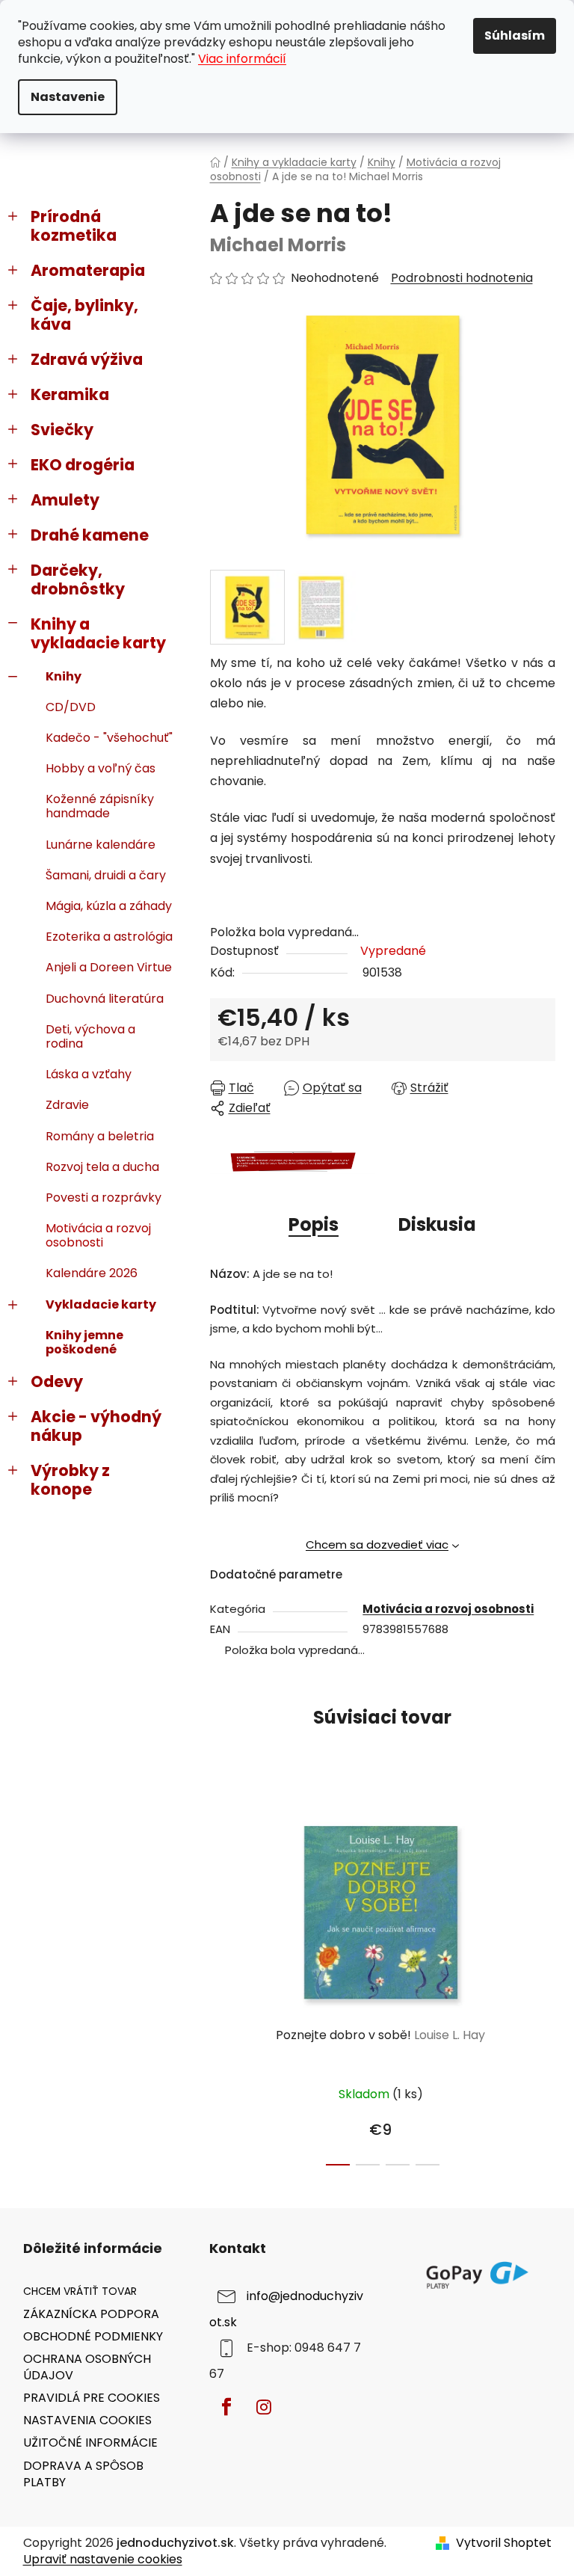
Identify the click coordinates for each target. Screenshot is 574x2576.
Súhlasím (515, 36)
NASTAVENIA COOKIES (87, 2420)
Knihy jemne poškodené (84, 1342)
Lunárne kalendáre (101, 845)
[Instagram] (264, 2407)
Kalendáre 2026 (92, 1273)
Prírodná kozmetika (74, 226)
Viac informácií (242, 59)
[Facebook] (226, 2407)
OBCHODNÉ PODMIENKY (93, 2336)
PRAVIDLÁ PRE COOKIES (92, 2398)
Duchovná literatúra (105, 999)
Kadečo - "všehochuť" (109, 738)
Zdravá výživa (87, 359)
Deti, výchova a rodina (90, 1036)
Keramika (70, 394)
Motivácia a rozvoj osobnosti (98, 1235)
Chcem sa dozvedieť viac (377, 1544)
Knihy (64, 676)
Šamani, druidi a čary (106, 875)
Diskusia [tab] (437, 1224)
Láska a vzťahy (89, 1074)
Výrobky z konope (70, 1480)
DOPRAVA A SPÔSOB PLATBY (83, 2474)
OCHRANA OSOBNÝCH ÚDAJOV (87, 2367)
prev (222, 1982)
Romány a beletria (100, 1136)
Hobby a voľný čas (101, 768)
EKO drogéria (83, 465)
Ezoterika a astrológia (109, 937)
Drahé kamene (90, 535)
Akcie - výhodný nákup (96, 1426)
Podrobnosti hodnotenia (462, 278)
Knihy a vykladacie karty (98, 633)
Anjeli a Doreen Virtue (109, 967)
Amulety (65, 500)
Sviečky (62, 430)
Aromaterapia (88, 270)
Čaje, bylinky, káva (84, 315)
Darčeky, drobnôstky (78, 580)
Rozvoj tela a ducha (102, 1167)
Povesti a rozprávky (104, 1198)
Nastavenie (68, 97)
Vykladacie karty (101, 1304)
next (543, 1982)
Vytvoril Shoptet (504, 2543)
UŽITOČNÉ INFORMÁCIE (90, 2443)
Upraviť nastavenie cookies (103, 2559)
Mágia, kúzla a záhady (109, 906)
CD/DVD (71, 707)
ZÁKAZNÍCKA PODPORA (91, 2314)
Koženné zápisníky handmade (100, 806)
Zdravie (67, 1105)
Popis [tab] (314, 1224)
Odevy (57, 1381)
